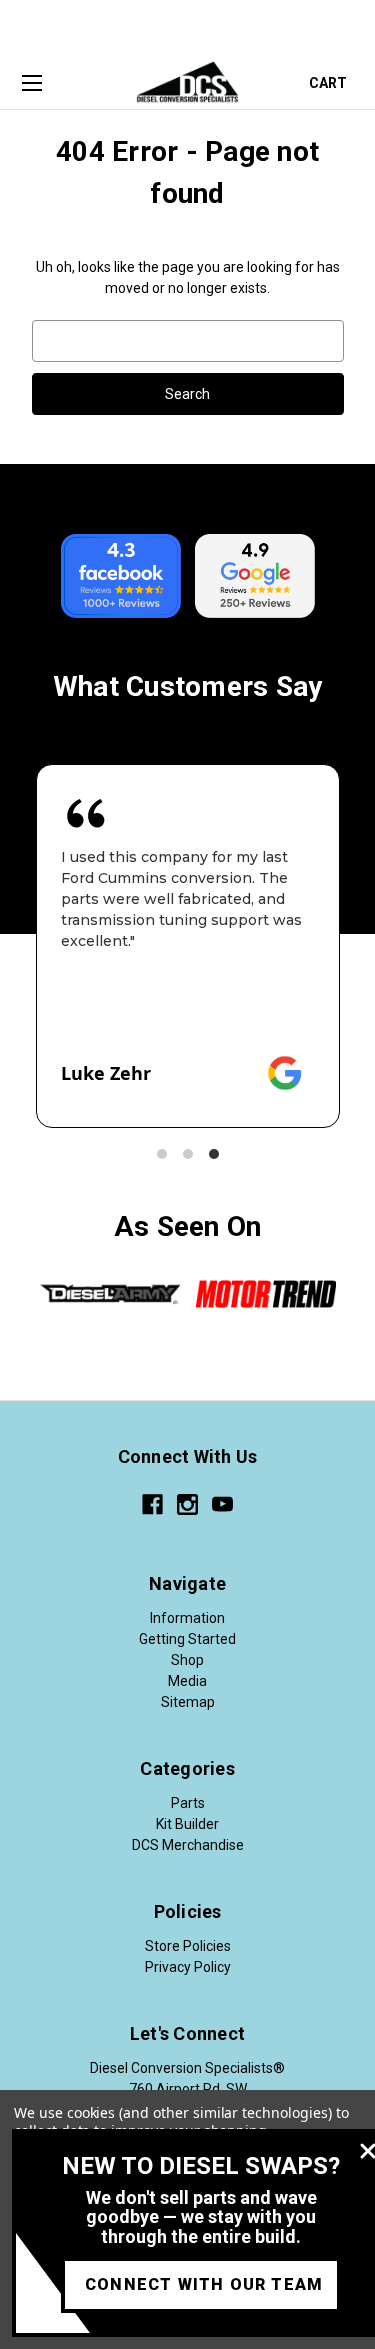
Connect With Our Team (204, 2284)
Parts (188, 1803)
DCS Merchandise (188, 1845)
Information (187, 1618)
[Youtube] (222, 1504)
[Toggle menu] (31, 84)
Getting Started (187, 1639)
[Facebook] (152, 1504)
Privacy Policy (188, 1967)
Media (187, 1681)
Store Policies (188, 1946)
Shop (187, 1660)
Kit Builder (187, 1824)
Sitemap (188, 1702)
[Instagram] (187, 1504)
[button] (162, 1154)
